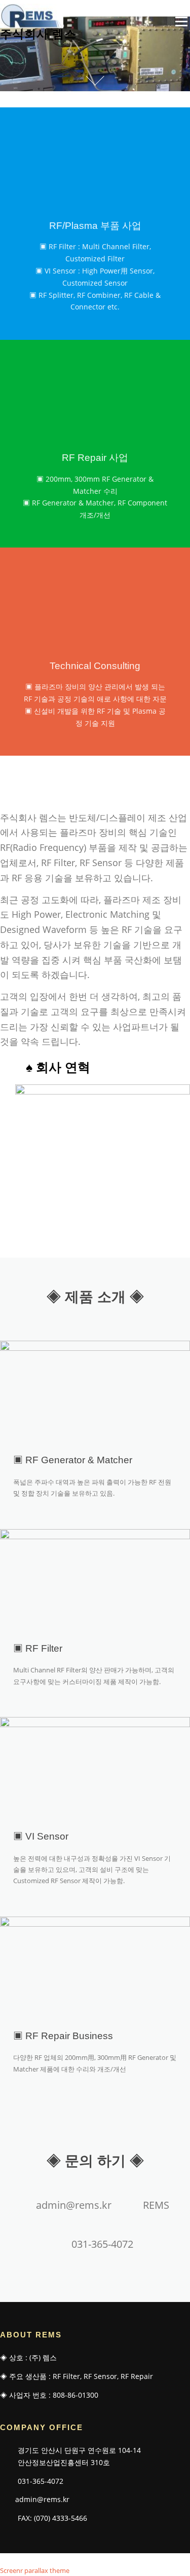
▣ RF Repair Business (63, 2036)
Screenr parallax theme (35, 2570)
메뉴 (179, 21)
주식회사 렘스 (38, 33)
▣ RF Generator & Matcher (73, 1460)
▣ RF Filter (38, 1648)
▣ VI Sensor (41, 1836)
